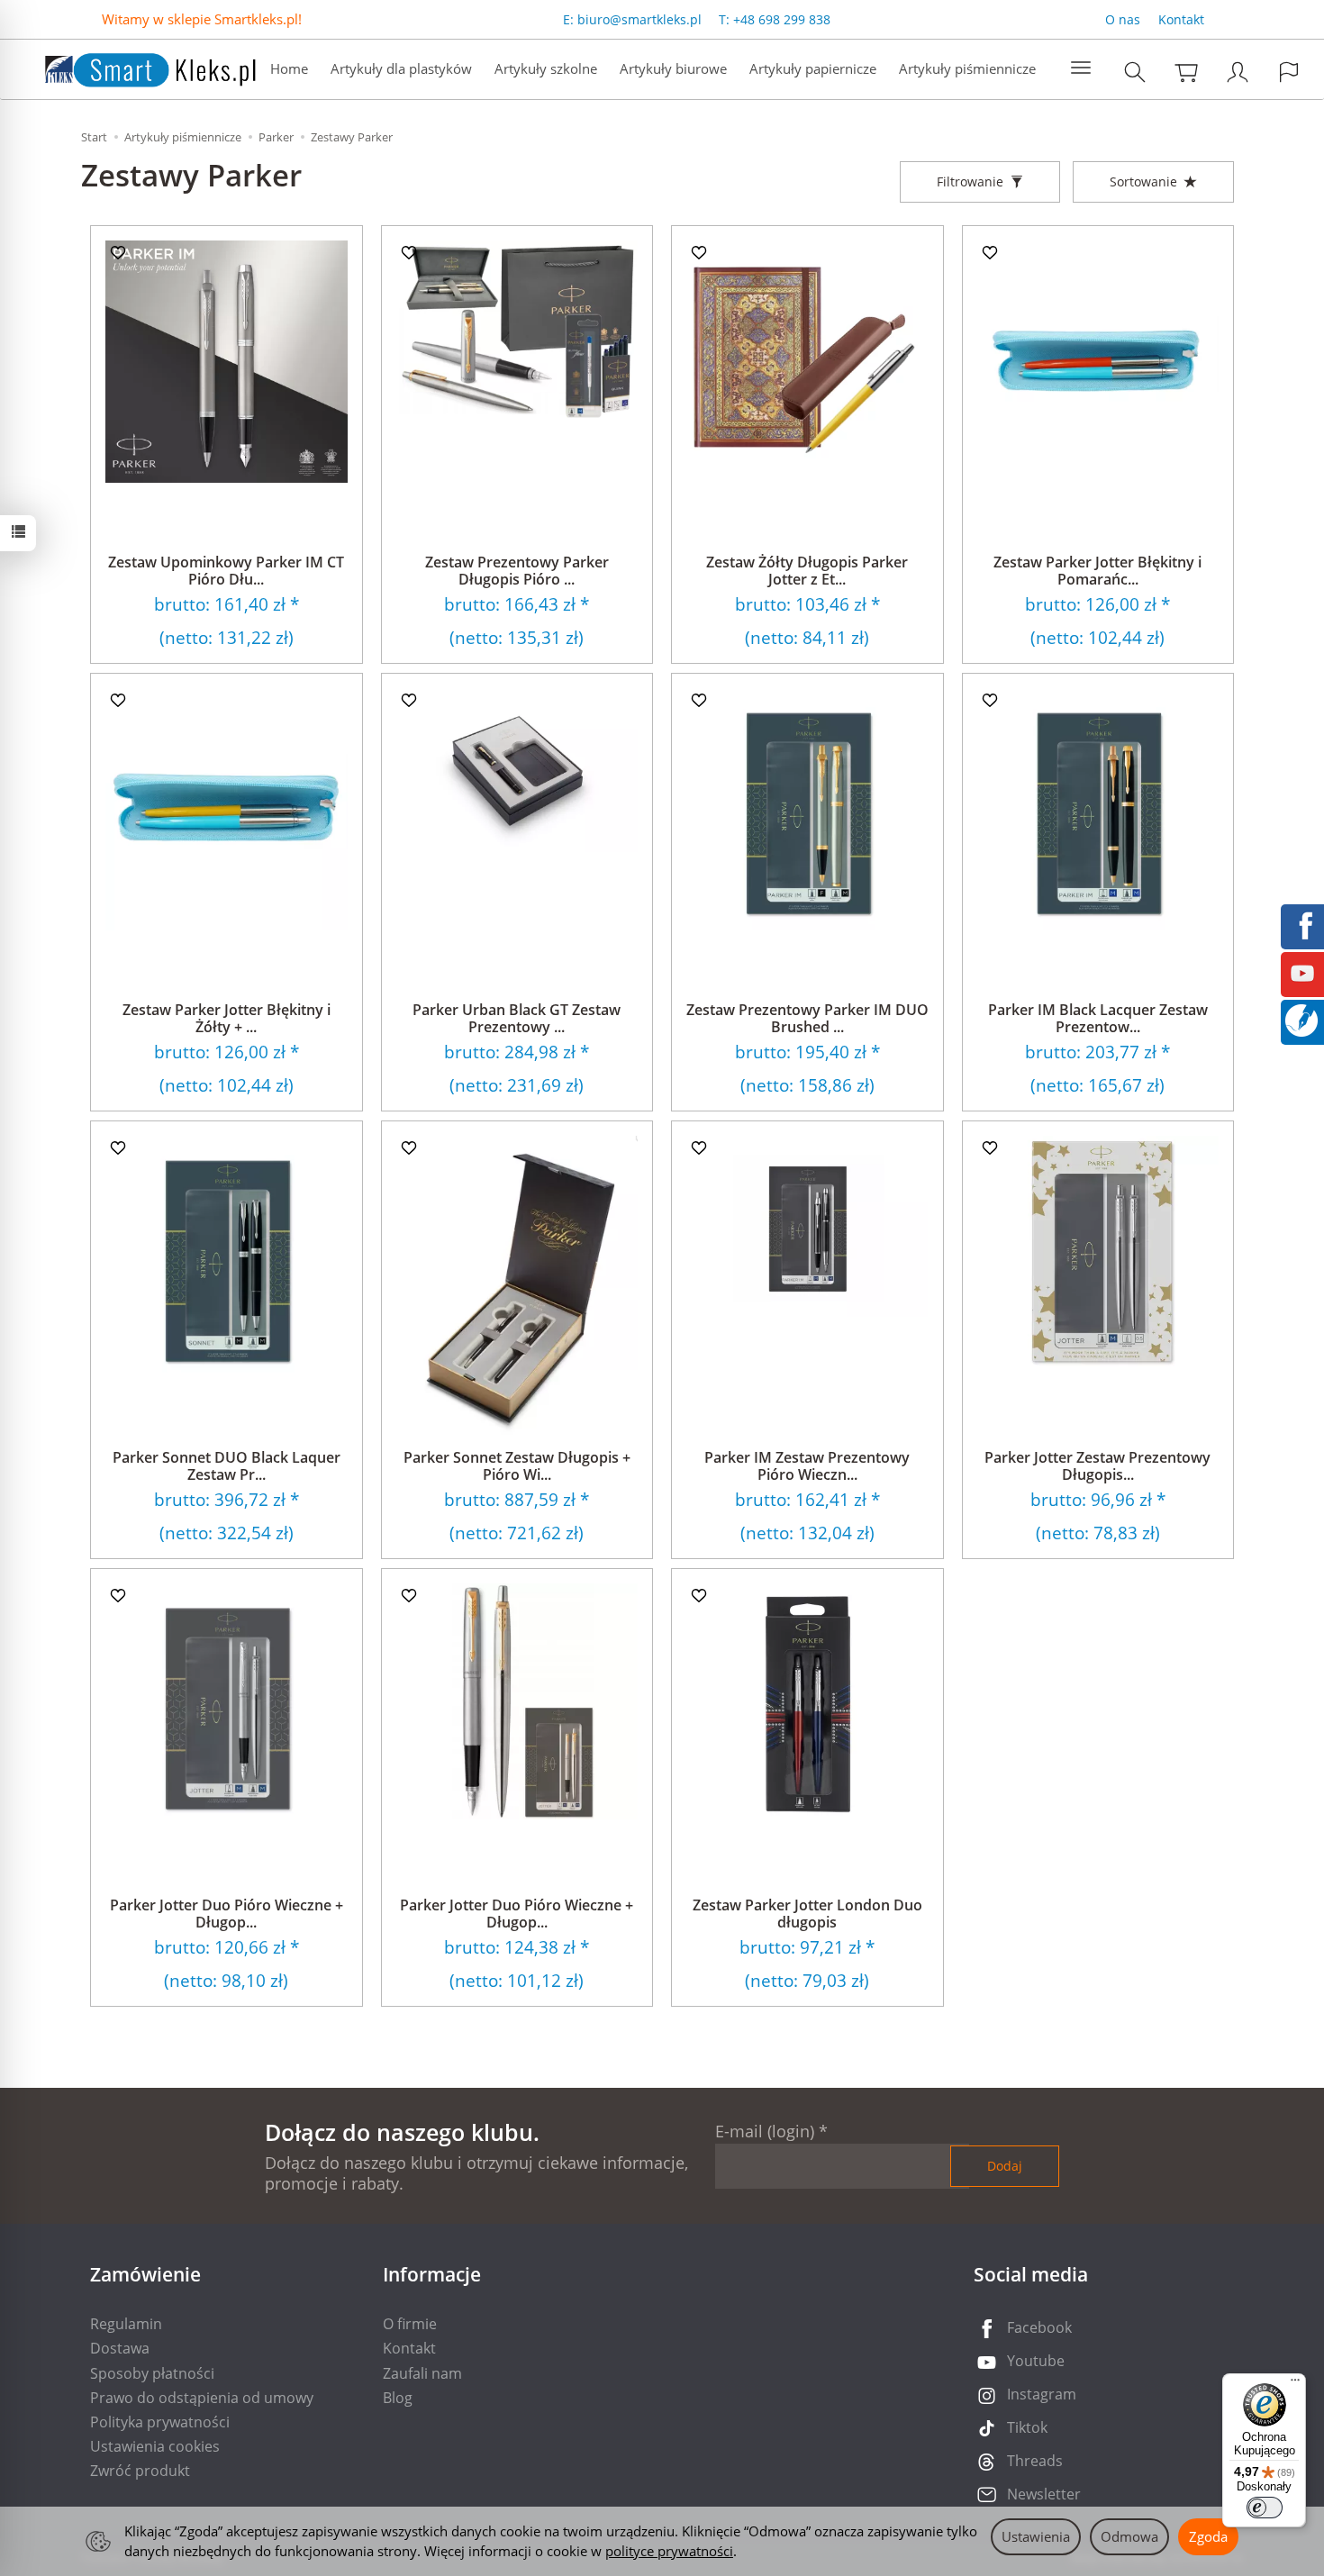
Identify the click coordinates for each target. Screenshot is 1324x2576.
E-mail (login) (765, 2131)
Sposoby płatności (152, 2373)
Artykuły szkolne (546, 68)
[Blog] (1301, 1019)
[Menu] (1295, 2384)
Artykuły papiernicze (813, 68)
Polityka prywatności (160, 2422)
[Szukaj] (1135, 72)
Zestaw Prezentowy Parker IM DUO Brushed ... (807, 1018)
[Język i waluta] (1289, 72)
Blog (398, 2398)
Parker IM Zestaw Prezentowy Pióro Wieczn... (807, 1466)
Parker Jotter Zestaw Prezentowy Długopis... (1097, 1466)
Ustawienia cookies (155, 2446)
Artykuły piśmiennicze (967, 68)
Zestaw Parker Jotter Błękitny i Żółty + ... (227, 1018)
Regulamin (126, 2324)
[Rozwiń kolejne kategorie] (1081, 68)
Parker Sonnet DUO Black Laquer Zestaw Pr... (227, 1466)
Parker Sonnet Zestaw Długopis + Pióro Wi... (517, 1466)
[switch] (1265, 2508)
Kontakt (1181, 19)
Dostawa (120, 2348)
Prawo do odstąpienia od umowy (202, 2398)
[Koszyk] (1186, 72)
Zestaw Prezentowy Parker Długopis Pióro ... (517, 571)
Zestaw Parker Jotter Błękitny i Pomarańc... (1097, 571)
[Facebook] (1302, 924)
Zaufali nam (422, 2373)
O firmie (410, 2324)
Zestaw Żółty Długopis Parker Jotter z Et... (807, 571)
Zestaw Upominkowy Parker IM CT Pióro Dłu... (226, 571)
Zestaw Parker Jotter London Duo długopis (807, 1914)
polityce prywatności (669, 2551)
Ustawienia (1036, 2536)
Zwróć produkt (140, 2471)
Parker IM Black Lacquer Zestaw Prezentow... (1098, 1018)
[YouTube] (1302, 972)
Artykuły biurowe (673, 68)
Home (289, 68)
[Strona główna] (132, 67)
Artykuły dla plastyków (401, 68)
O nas (1123, 19)
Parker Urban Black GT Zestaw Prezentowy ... (517, 1018)
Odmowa (1129, 2536)
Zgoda (1208, 2536)
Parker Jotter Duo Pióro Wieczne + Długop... (227, 1914)
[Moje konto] (1238, 72)
